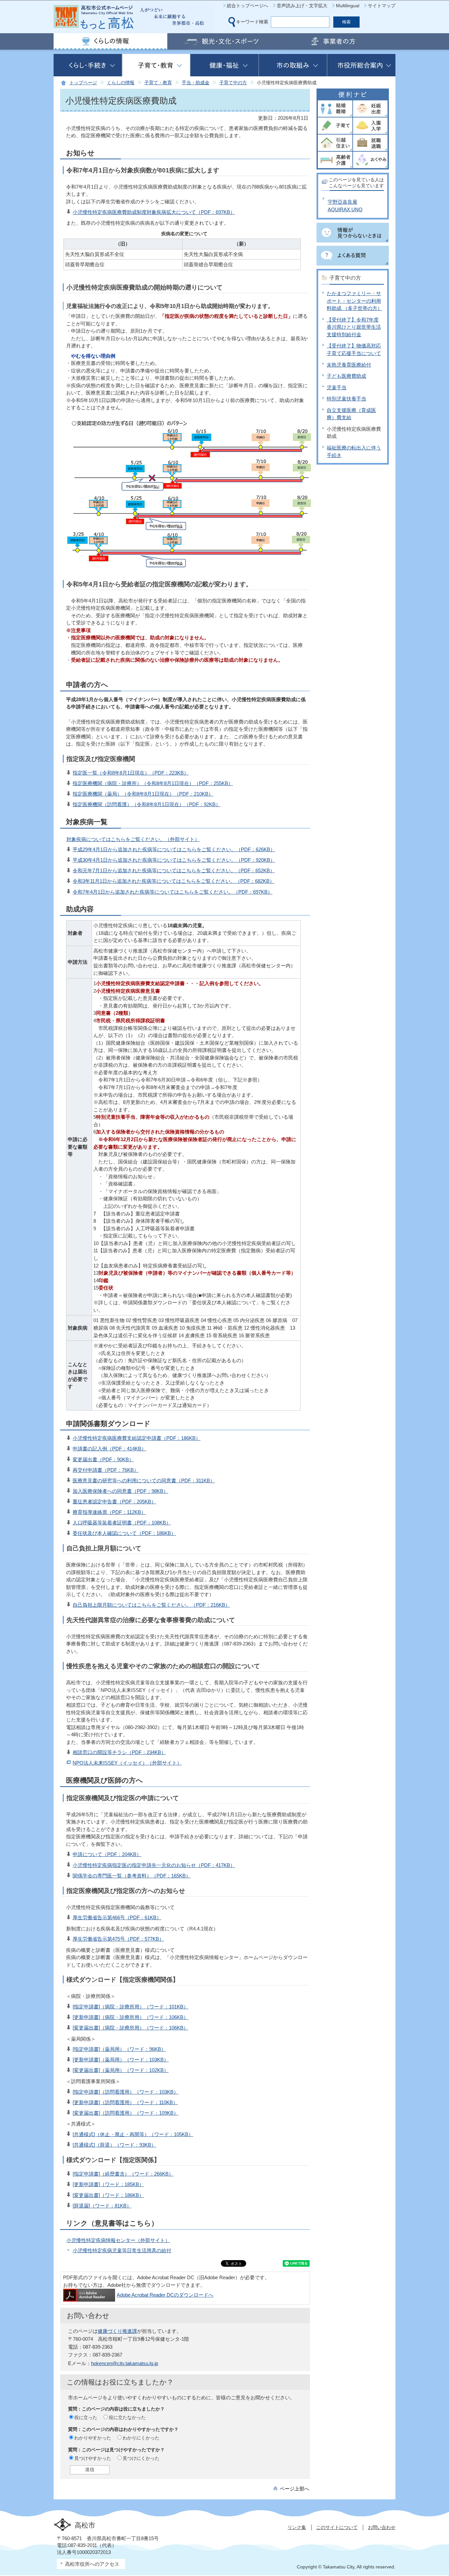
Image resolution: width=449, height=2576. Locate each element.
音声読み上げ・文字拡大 (302, 6)
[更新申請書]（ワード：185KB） (108, 2184)
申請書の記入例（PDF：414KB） (109, 1449)
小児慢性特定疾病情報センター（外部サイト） (118, 2240)
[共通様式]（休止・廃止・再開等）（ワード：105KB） (133, 2134)
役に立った (86, 2417)
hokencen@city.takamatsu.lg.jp (125, 2363)
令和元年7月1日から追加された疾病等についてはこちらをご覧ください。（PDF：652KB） (174, 870)
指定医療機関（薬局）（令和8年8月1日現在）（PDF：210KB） (143, 794)
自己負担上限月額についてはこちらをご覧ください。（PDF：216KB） (151, 1605)
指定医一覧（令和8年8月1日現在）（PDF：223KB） (131, 773)
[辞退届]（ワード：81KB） (102, 2206)
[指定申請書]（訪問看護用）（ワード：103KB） (126, 2092)
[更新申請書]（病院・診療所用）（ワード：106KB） (130, 2017)
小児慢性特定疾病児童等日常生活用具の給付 (122, 2250)
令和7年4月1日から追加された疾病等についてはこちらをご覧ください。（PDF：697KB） (173, 892)
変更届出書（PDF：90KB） (103, 1459)
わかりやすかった (93, 2438)
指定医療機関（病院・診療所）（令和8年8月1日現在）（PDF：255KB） (153, 783)
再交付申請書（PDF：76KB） (106, 1470)
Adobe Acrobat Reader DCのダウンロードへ (165, 2295)
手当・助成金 (196, 83)
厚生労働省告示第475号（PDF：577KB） (118, 1939)
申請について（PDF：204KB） (107, 1854)
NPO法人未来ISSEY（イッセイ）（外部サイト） (127, 1763)
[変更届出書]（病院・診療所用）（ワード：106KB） (130, 2028)
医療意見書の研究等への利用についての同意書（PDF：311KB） (144, 1480)
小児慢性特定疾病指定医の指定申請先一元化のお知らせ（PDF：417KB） (154, 1865)
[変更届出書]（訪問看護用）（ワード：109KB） (126, 2113)
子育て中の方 (233, 83)
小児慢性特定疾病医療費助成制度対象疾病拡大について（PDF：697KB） (154, 212)
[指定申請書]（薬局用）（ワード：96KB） (119, 2049)
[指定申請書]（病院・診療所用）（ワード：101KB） (130, 2007)
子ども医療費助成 (346, 376)
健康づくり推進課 (117, 2331)
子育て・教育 (158, 83)
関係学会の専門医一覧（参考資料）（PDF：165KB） (132, 1876)
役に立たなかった (127, 2417)
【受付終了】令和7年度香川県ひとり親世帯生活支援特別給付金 (354, 327)
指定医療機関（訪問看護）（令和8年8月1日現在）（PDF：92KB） (147, 804)
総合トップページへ (248, 6)
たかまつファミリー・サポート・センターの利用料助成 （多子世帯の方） (354, 301)
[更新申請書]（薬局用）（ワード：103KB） (121, 2060)
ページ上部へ (295, 2489)
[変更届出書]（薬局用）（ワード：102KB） (121, 2070)
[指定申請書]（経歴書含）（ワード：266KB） (123, 2174)
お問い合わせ (382, 2527)
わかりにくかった (141, 2438)
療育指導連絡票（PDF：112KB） (109, 1512)
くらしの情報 (121, 83)
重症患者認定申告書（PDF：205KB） (114, 1502)
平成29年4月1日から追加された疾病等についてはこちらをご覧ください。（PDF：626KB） (174, 849)
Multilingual (348, 6)
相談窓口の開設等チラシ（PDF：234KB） (119, 1752)
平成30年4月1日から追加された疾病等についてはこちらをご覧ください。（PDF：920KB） (174, 860)
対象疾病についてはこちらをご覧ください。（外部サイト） (133, 839)
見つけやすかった (93, 2458)
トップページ (83, 83)
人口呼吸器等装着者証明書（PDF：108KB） (122, 1523)
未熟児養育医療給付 (349, 365)
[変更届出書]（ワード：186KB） (108, 2195)
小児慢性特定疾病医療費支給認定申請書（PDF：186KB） (137, 1438)
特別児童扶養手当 (346, 399)
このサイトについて (337, 2527)
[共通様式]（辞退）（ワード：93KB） (114, 2145)
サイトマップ (382, 6)
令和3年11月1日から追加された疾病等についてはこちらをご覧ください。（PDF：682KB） (174, 881)
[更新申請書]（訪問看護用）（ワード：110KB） (125, 2102)
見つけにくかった (141, 2458)
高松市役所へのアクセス (92, 2564)
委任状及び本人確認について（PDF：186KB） (124, 1533)
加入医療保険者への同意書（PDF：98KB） (120, 1491)
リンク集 (297, 2527)
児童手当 (337, 387)
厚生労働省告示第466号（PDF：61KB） (117, 1917)
